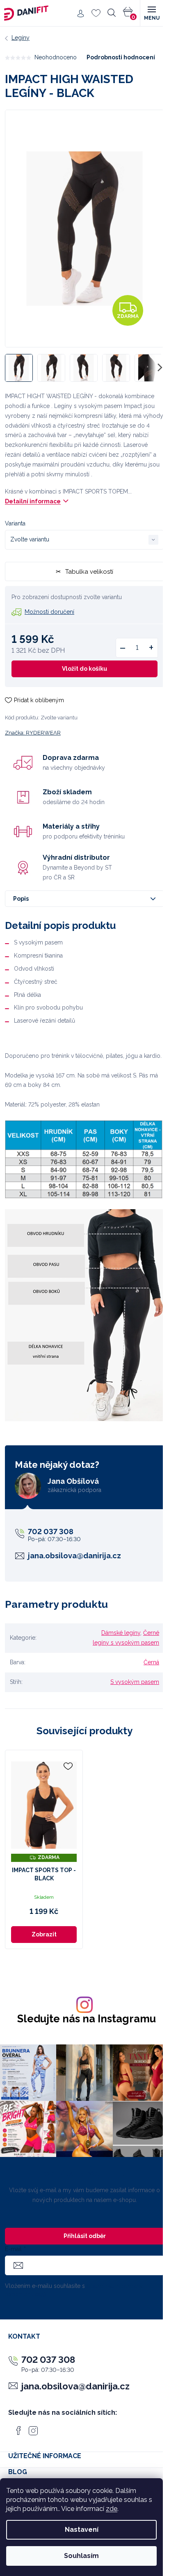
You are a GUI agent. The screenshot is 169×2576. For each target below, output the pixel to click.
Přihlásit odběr (85, 2236)
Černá (151, 1662)
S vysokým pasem (135, 1682)
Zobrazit (44, 1934)
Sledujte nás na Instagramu (87, 2019)
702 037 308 (51, 1531)
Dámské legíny (121, 1633)
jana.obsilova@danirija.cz (74, 1556)
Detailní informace (33, 501)
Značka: (33, 733)
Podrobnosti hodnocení (121, 57)
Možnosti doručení (49, 612)
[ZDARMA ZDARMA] (44, 1805)
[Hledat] (112, 13)
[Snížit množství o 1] (123, 648)
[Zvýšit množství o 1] (151, 648)
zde (112, 2509)
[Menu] (151, 13)
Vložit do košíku (84, 669)
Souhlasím (81, 2556)
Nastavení (82, 2530)
